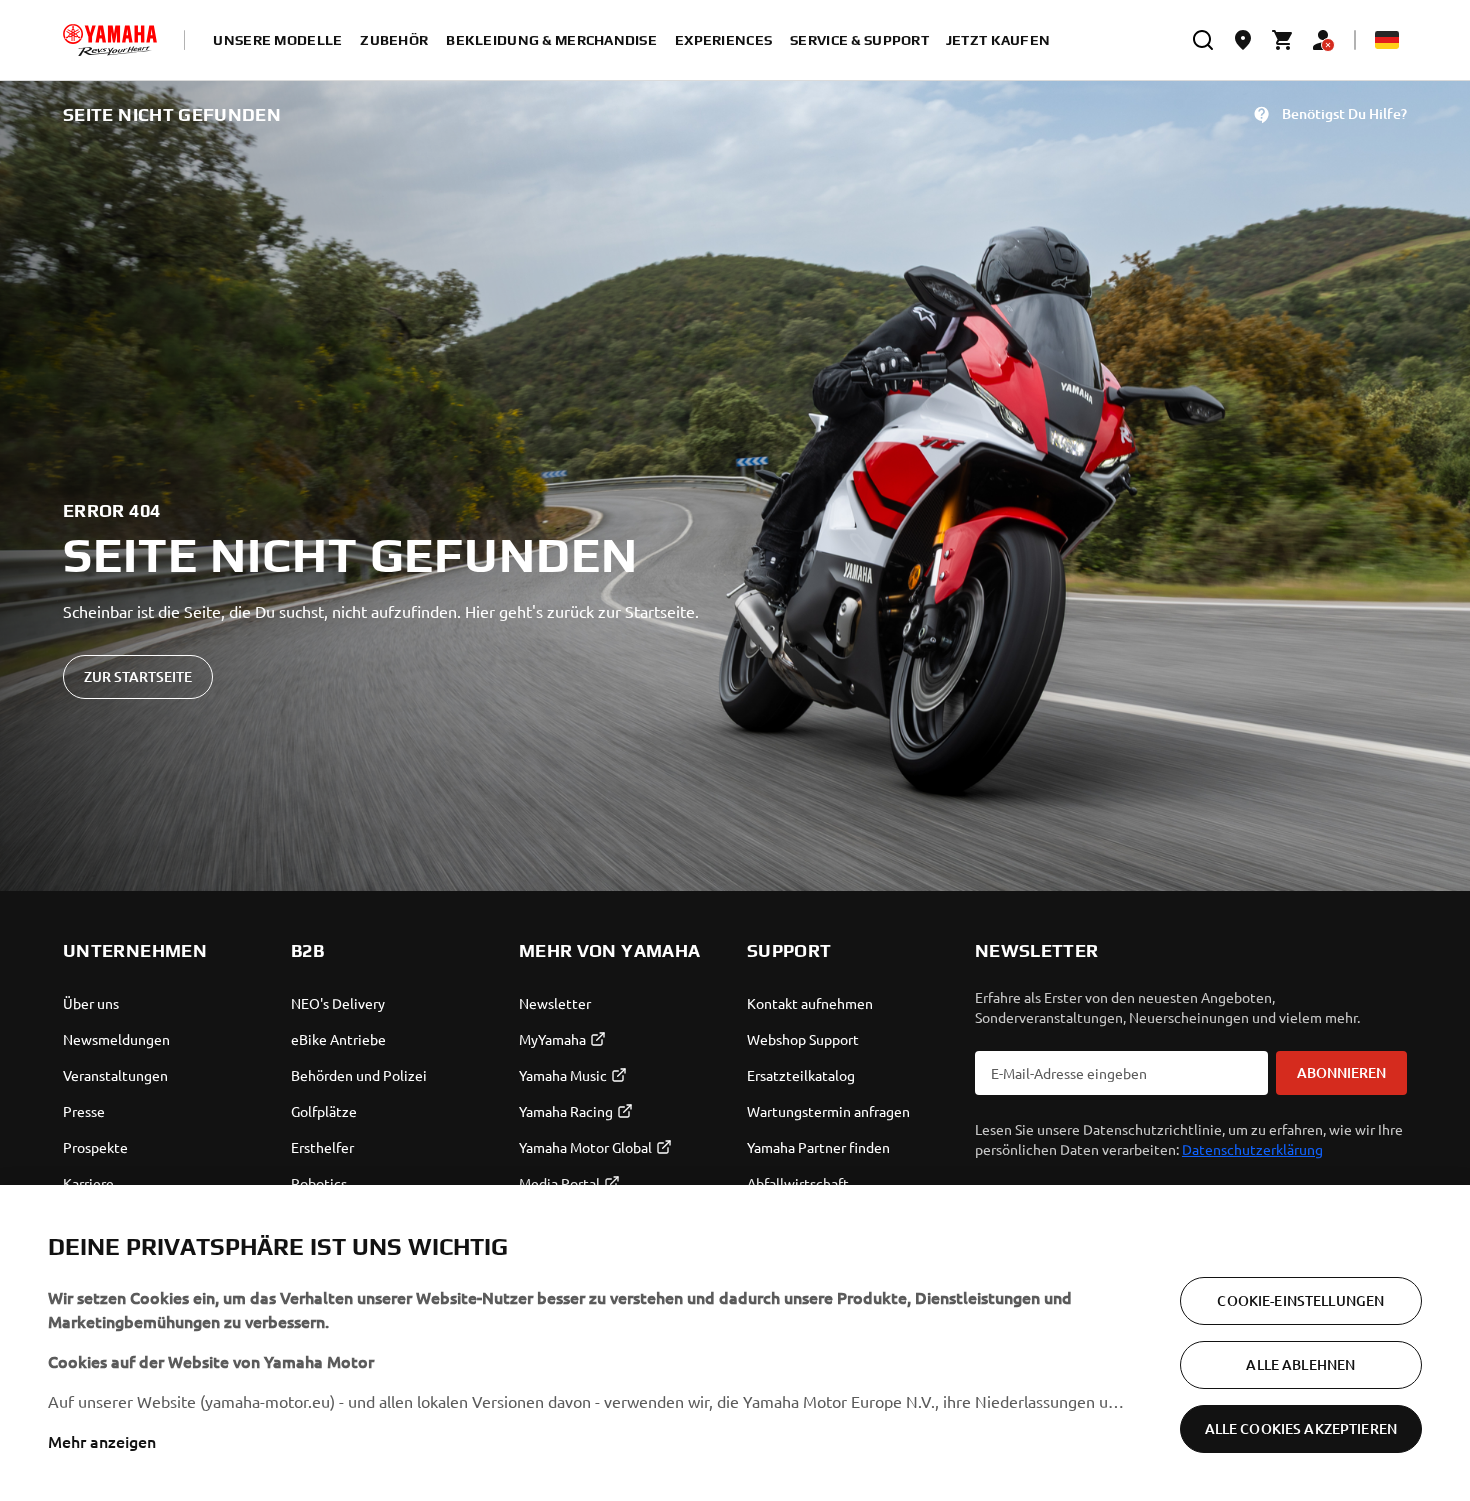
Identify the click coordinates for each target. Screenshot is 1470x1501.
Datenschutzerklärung (1252, 1149)
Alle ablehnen (1300, 1364)
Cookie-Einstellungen (1300, 1300)
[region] (735, 1343)
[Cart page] (1283, 40)
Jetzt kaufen (998, 40)
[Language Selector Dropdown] (1387, 40)
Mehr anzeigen (102, 1441)
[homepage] (110, 40)
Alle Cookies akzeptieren (1301, 1428)
